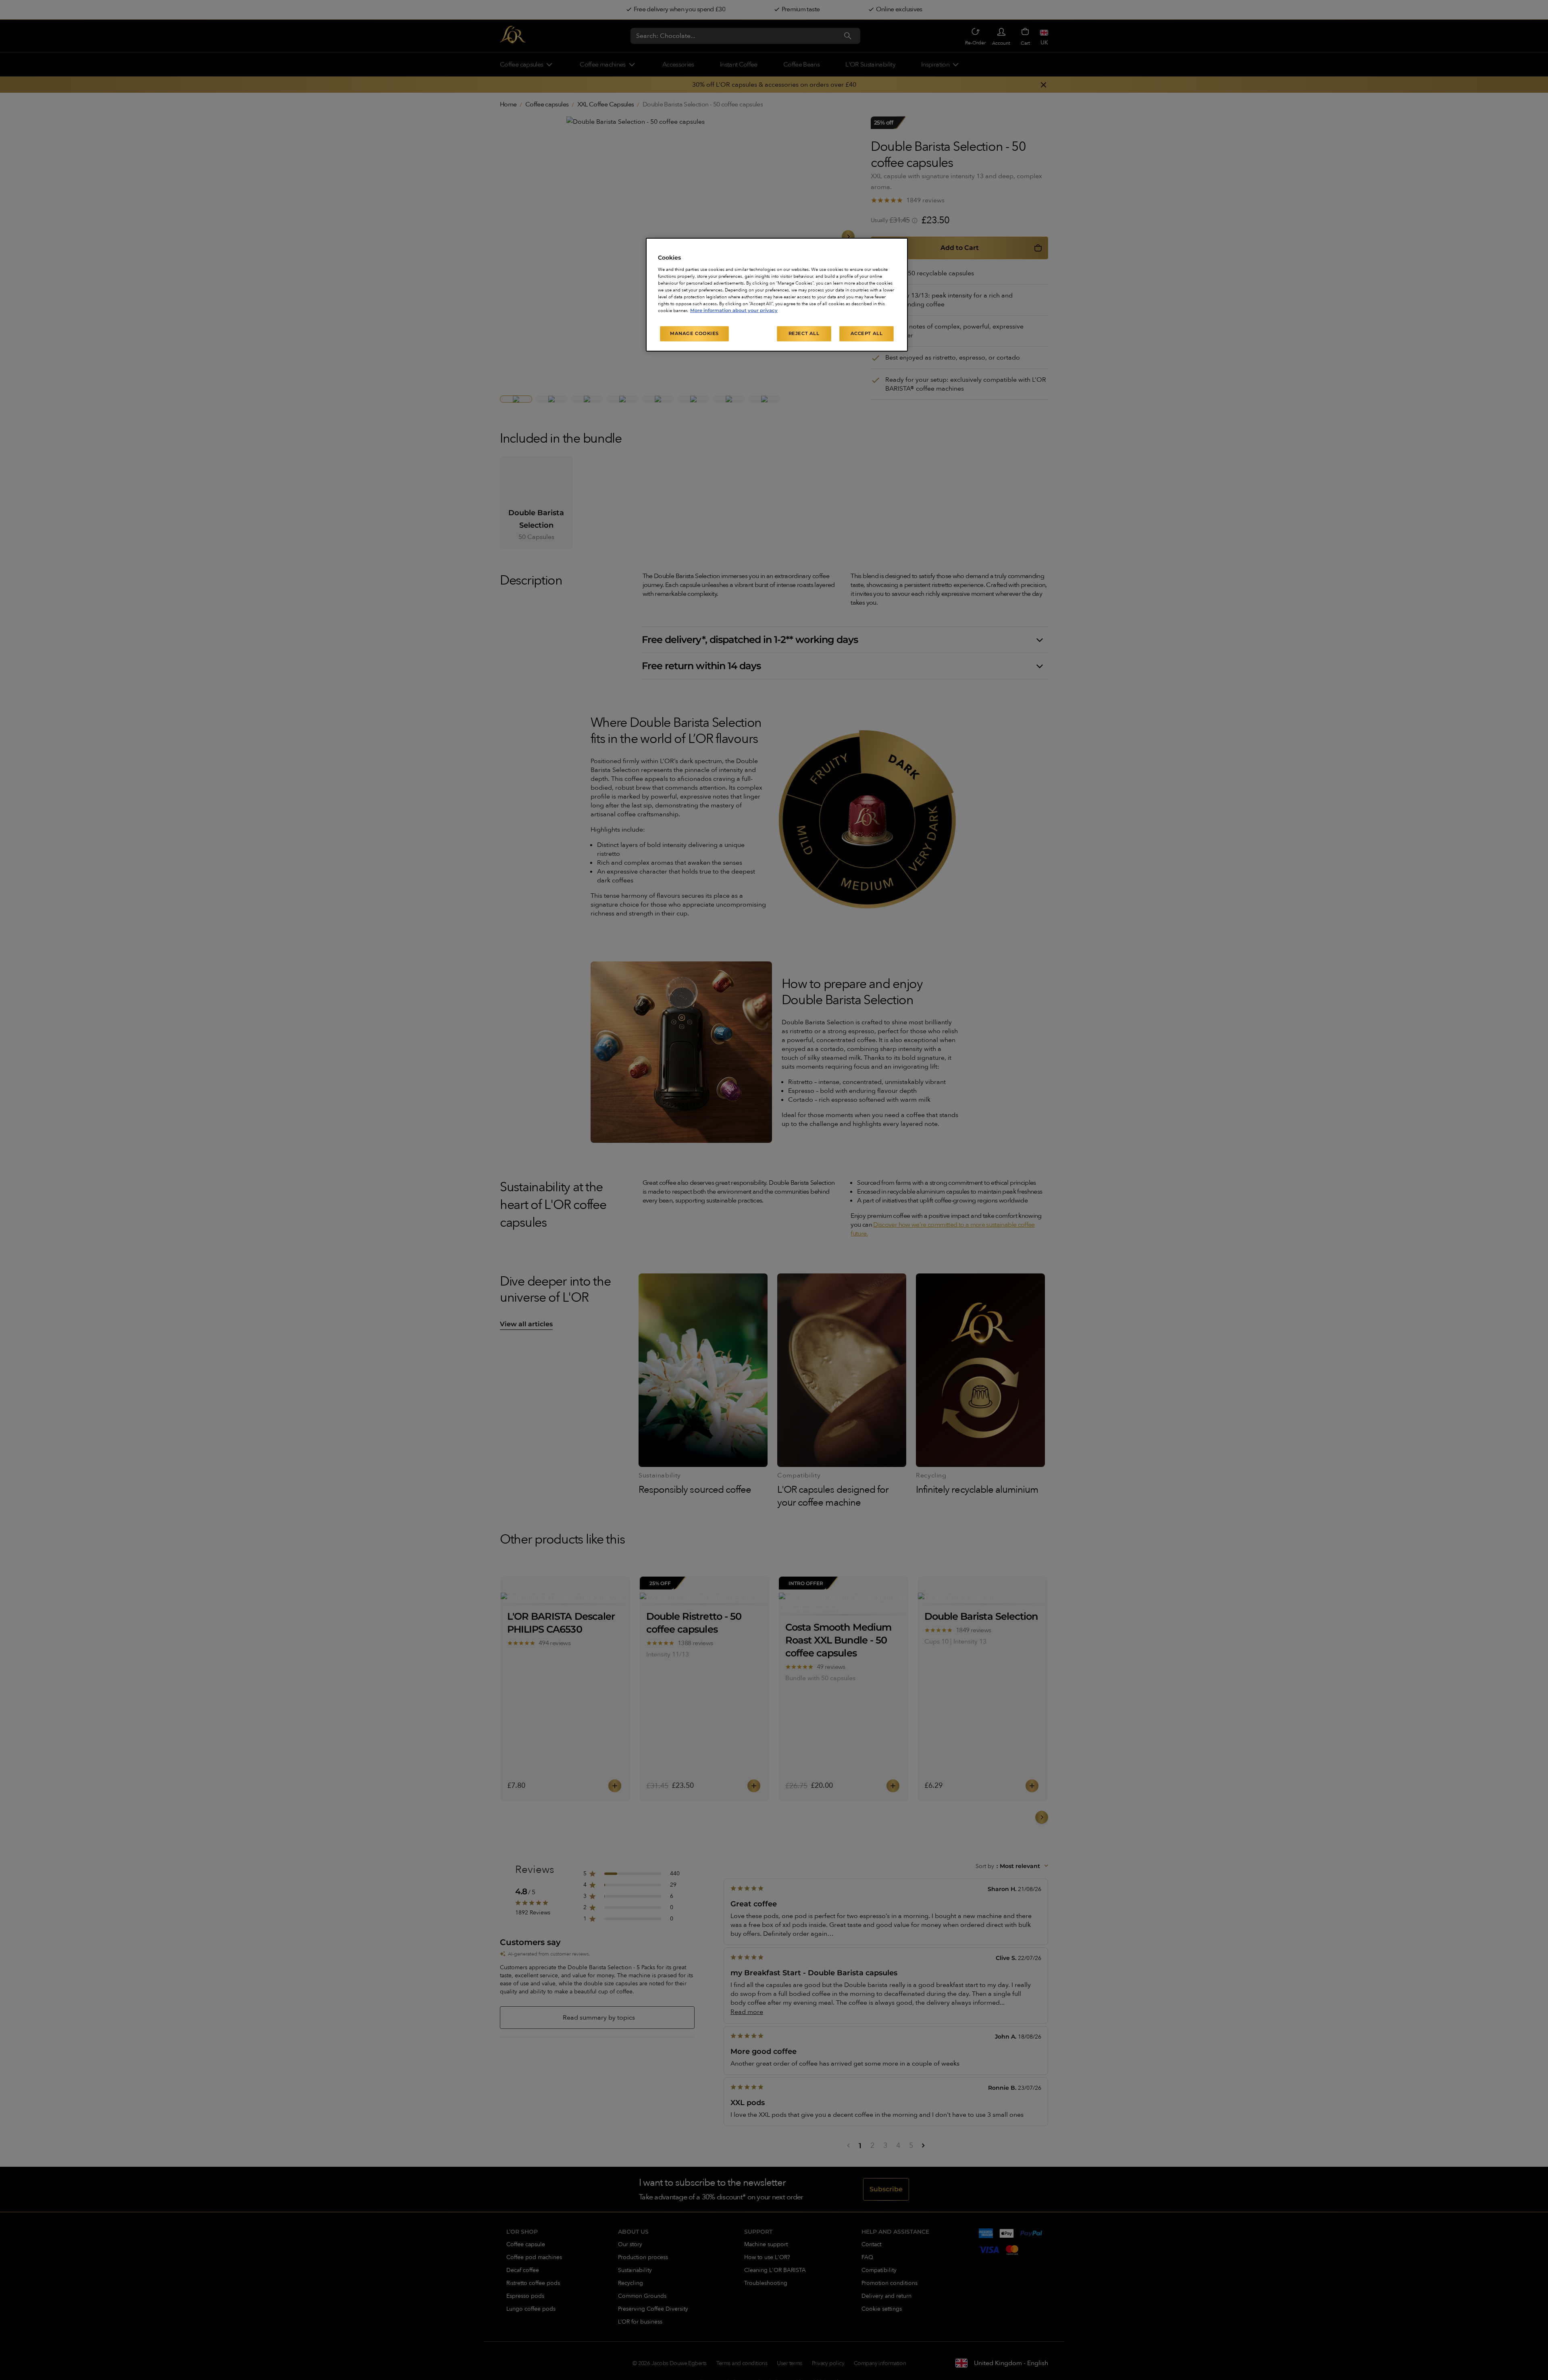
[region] (777, 295)
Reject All (804, 333)
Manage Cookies (694, 333)
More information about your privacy (734, 310)
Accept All (867, 333)
